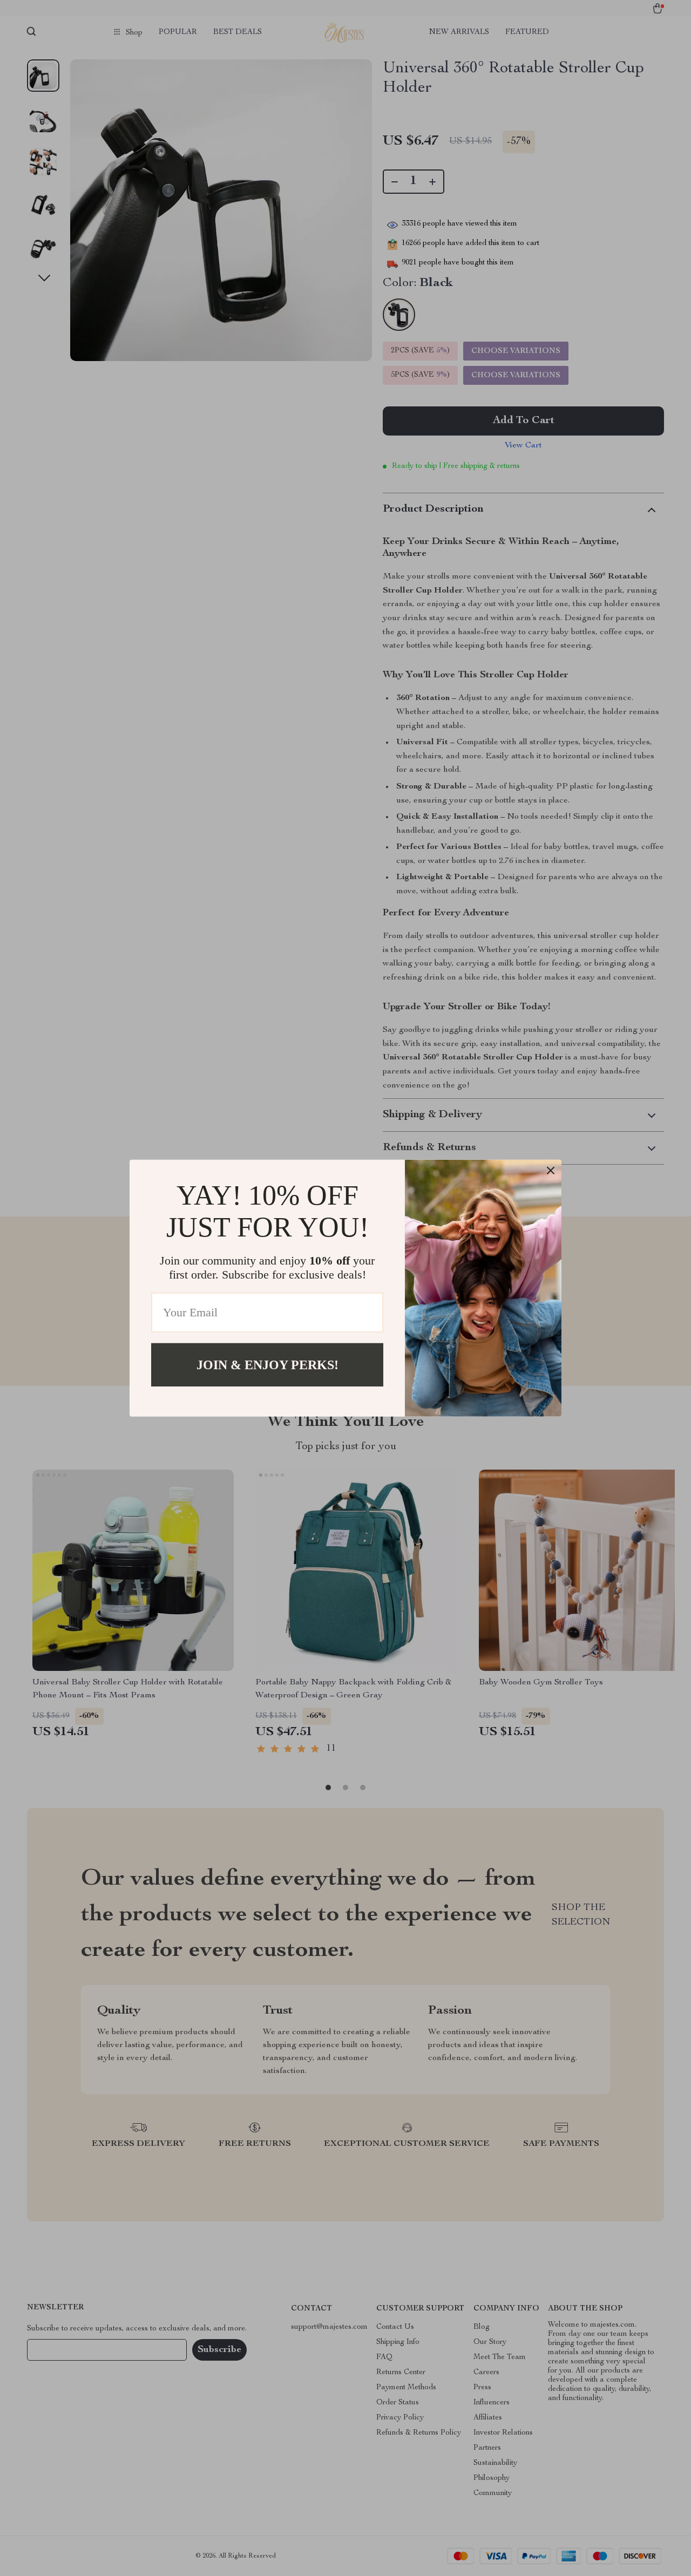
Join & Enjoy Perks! (267, 1364)
